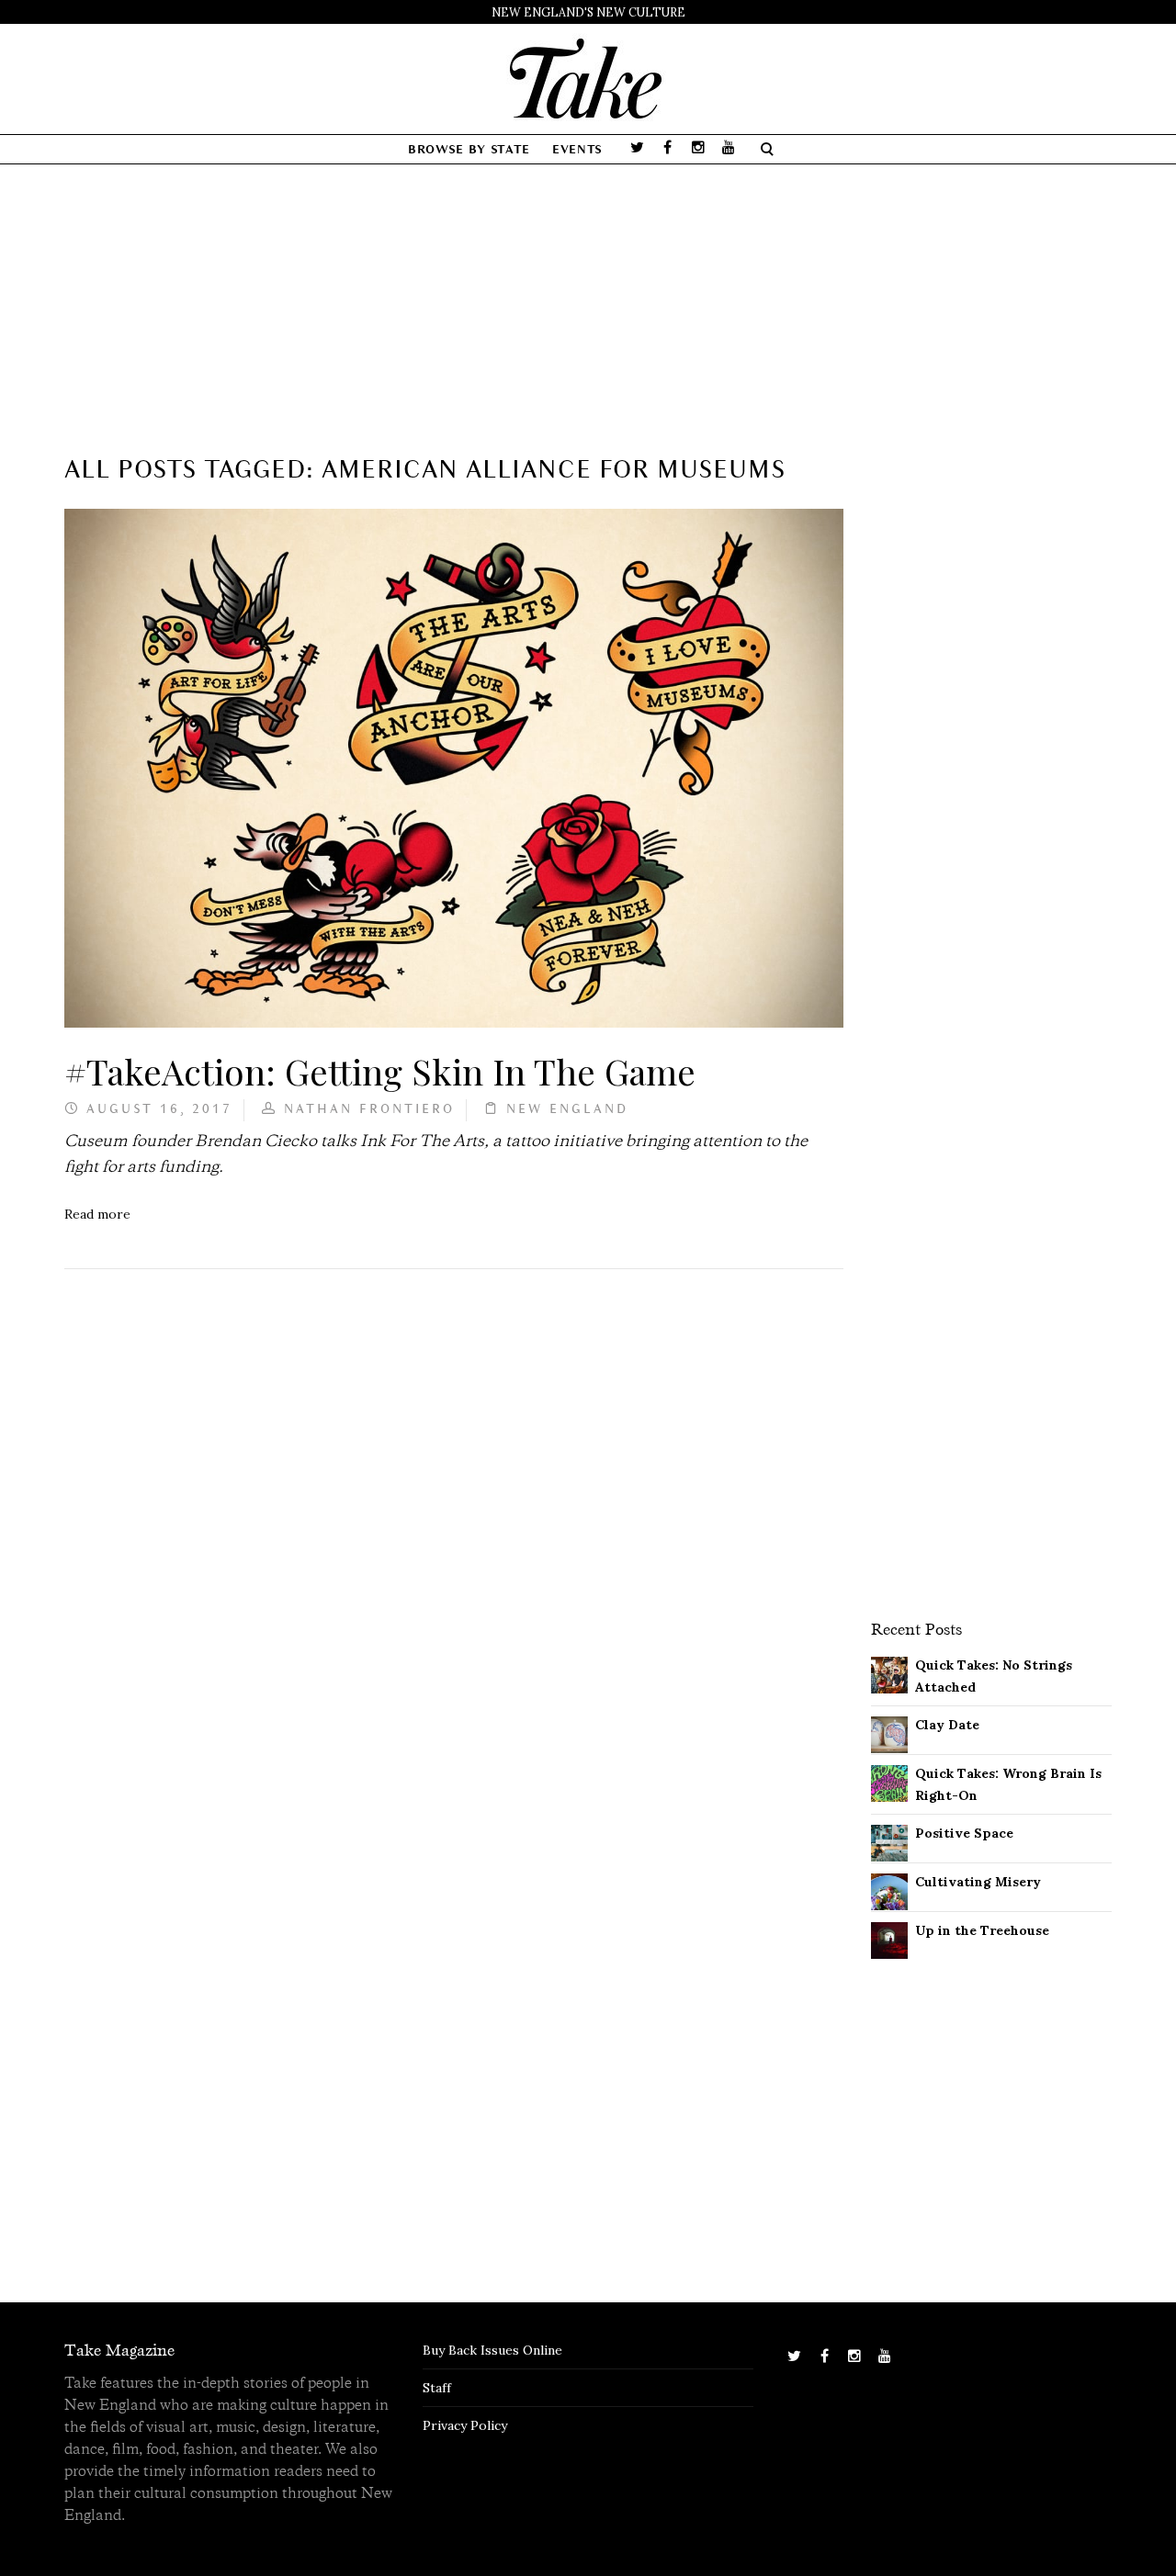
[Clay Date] (889, 1733)
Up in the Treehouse (982, 1930)
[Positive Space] (889, 1841)
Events (577, 150)
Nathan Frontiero (369, 1110)
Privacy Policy (465, 2425)
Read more (97, 1214)
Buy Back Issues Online (492, 2350)
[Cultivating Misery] (889, 1890)
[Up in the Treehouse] (889, 1939)
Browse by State (469, 150)
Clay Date (947, 1725)
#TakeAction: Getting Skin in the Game (380, 1071)
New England (567, 1110)
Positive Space (964, 1833)
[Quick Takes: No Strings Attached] (889, 1673)
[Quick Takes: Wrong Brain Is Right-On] (889, 1782)
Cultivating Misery (978, 1882)
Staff (437, 2388)
